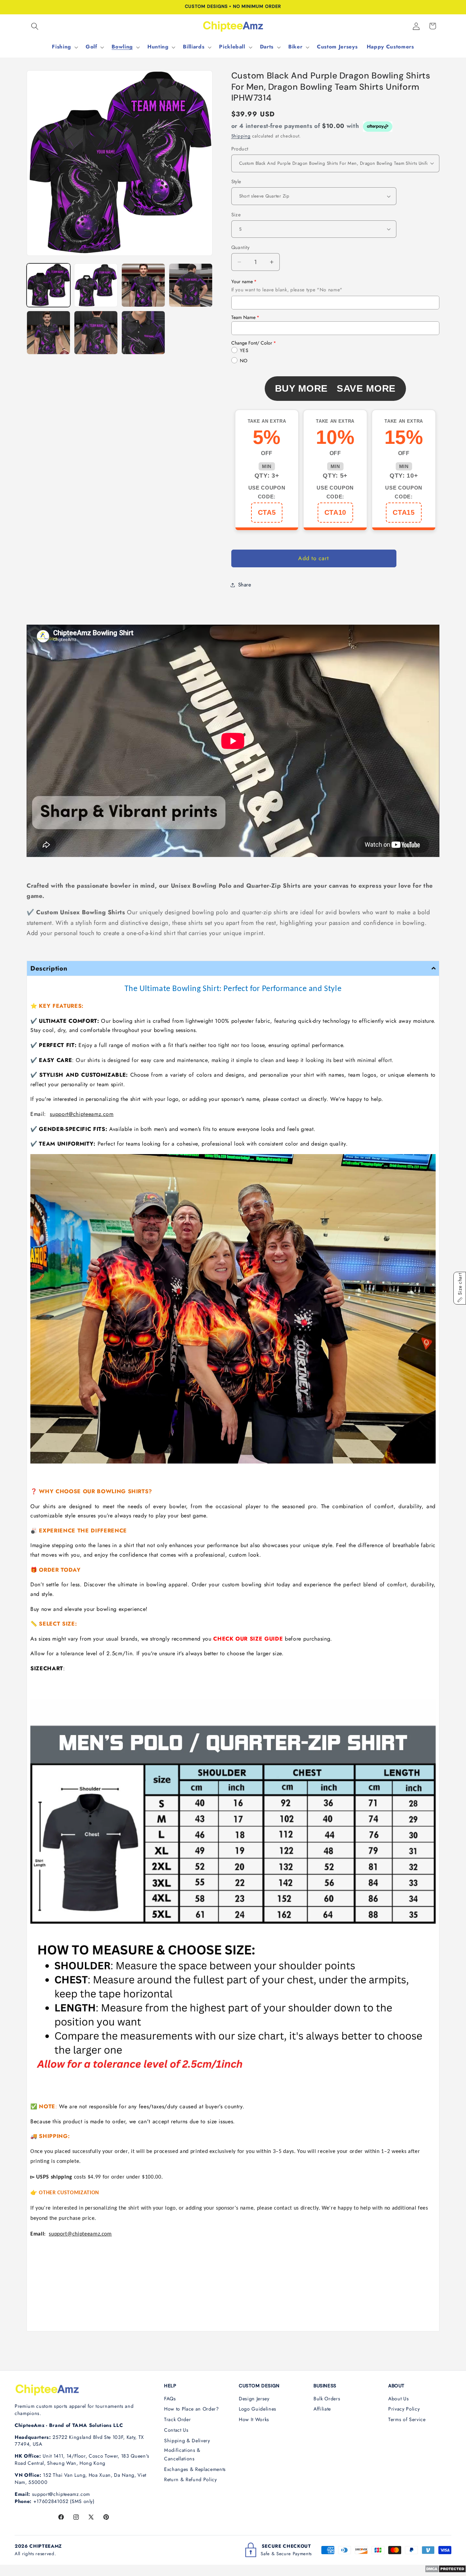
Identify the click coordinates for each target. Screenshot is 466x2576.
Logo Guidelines (258, 2409)
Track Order (177, 2419)
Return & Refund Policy (191, 2479)
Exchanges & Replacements (195, 2469)
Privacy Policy (404, 2409)
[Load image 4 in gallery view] (191, 285)
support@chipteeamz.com (82, 1114)
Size (236, 214)
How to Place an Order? (192, 2409)
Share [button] (245, 585)
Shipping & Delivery (187, 2441)
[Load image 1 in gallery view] (48, 285)
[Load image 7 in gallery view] (143, 333)
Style (236, 181)
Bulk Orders (327, 2399)
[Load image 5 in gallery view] (48, 333)
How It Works (254, 2419)
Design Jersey (254, 2399)
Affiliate (322, 2409)
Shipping (241, 136)
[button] (35, 26)
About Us (398, 2399)
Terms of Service (407, 2419)
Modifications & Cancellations (182, 2454)
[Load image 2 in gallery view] (96, 285)
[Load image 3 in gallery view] (143, 285)
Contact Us (176, 2430)
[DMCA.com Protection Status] (445, 2571)
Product (240, 148)
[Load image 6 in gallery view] (96, 333)
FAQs (170, 2399)
